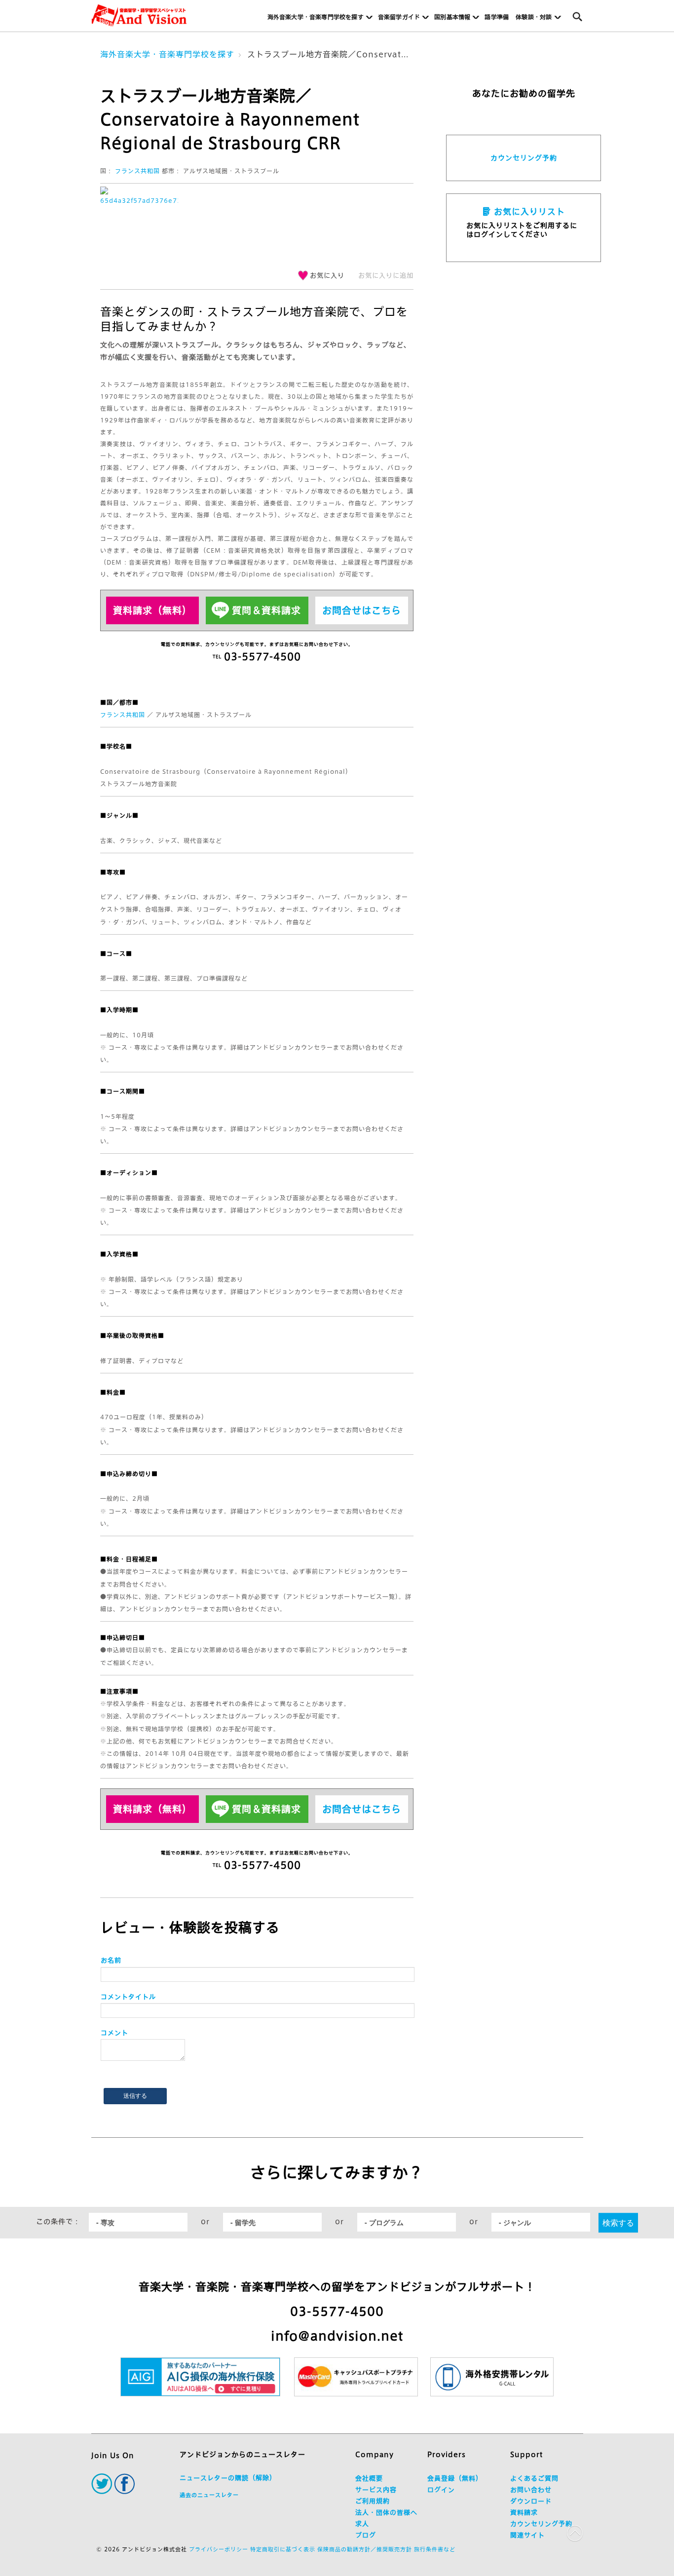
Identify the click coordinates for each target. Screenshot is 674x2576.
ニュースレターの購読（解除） (228, 2478)
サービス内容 (376, 2490)
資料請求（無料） (152, 610)
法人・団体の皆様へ (386, 2513)
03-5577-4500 (337, 2311)
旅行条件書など (435, 2549)
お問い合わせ (531, 2490)
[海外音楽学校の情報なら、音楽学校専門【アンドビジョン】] (139, 16)
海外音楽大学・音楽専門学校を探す (167, 54)
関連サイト (527, 2535)
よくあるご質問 (534, 2479)
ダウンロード (531, 2501)
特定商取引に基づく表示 (283, 2549)
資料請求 (524, 2513)
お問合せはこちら (362, 610)
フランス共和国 (137, 171)
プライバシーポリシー (219, 2549)
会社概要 (369, 2479)
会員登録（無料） (455, 2479)
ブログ (366, 2535)
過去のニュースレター (209, 2495)
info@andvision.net (337, 2336)
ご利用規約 (373, 2501)
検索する (618, 2222)
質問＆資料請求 (266, 610)
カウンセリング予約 (524, 158)
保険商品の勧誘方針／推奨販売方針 (365, 2549)
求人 (362, 2524)
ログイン (441, 2490)
